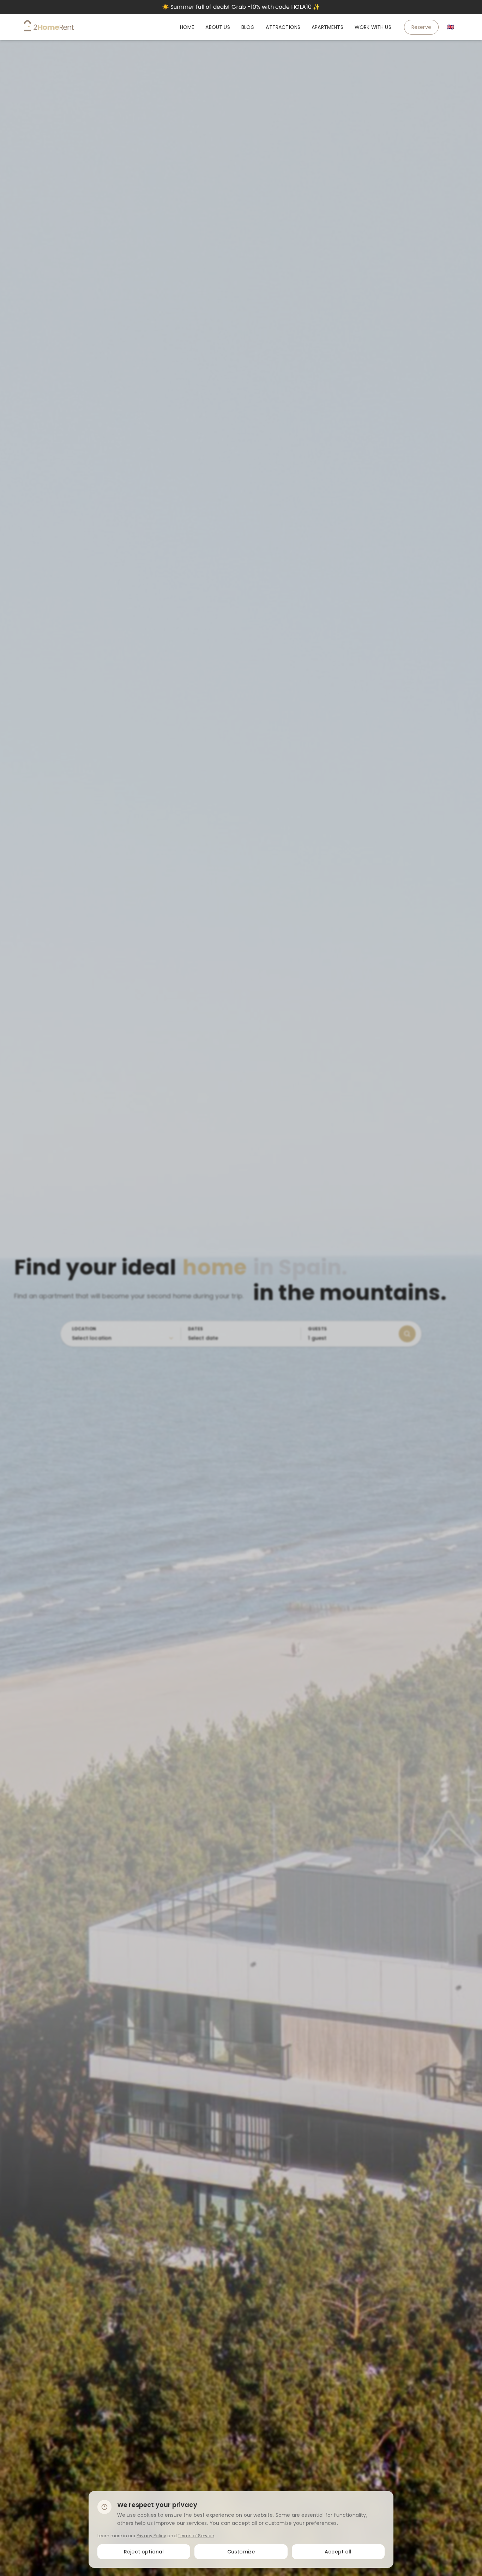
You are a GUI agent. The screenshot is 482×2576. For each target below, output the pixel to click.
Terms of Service (196, 2535)
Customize (241, 2551)
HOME (187, 27)
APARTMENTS (327, 27)
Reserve (421, 27)
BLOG (248, 27)
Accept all (338, 2551)
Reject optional (144, 2551)
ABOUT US (218, 27)
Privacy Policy (151, 2535)
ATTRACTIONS (283, 27)
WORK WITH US (373, 27)
